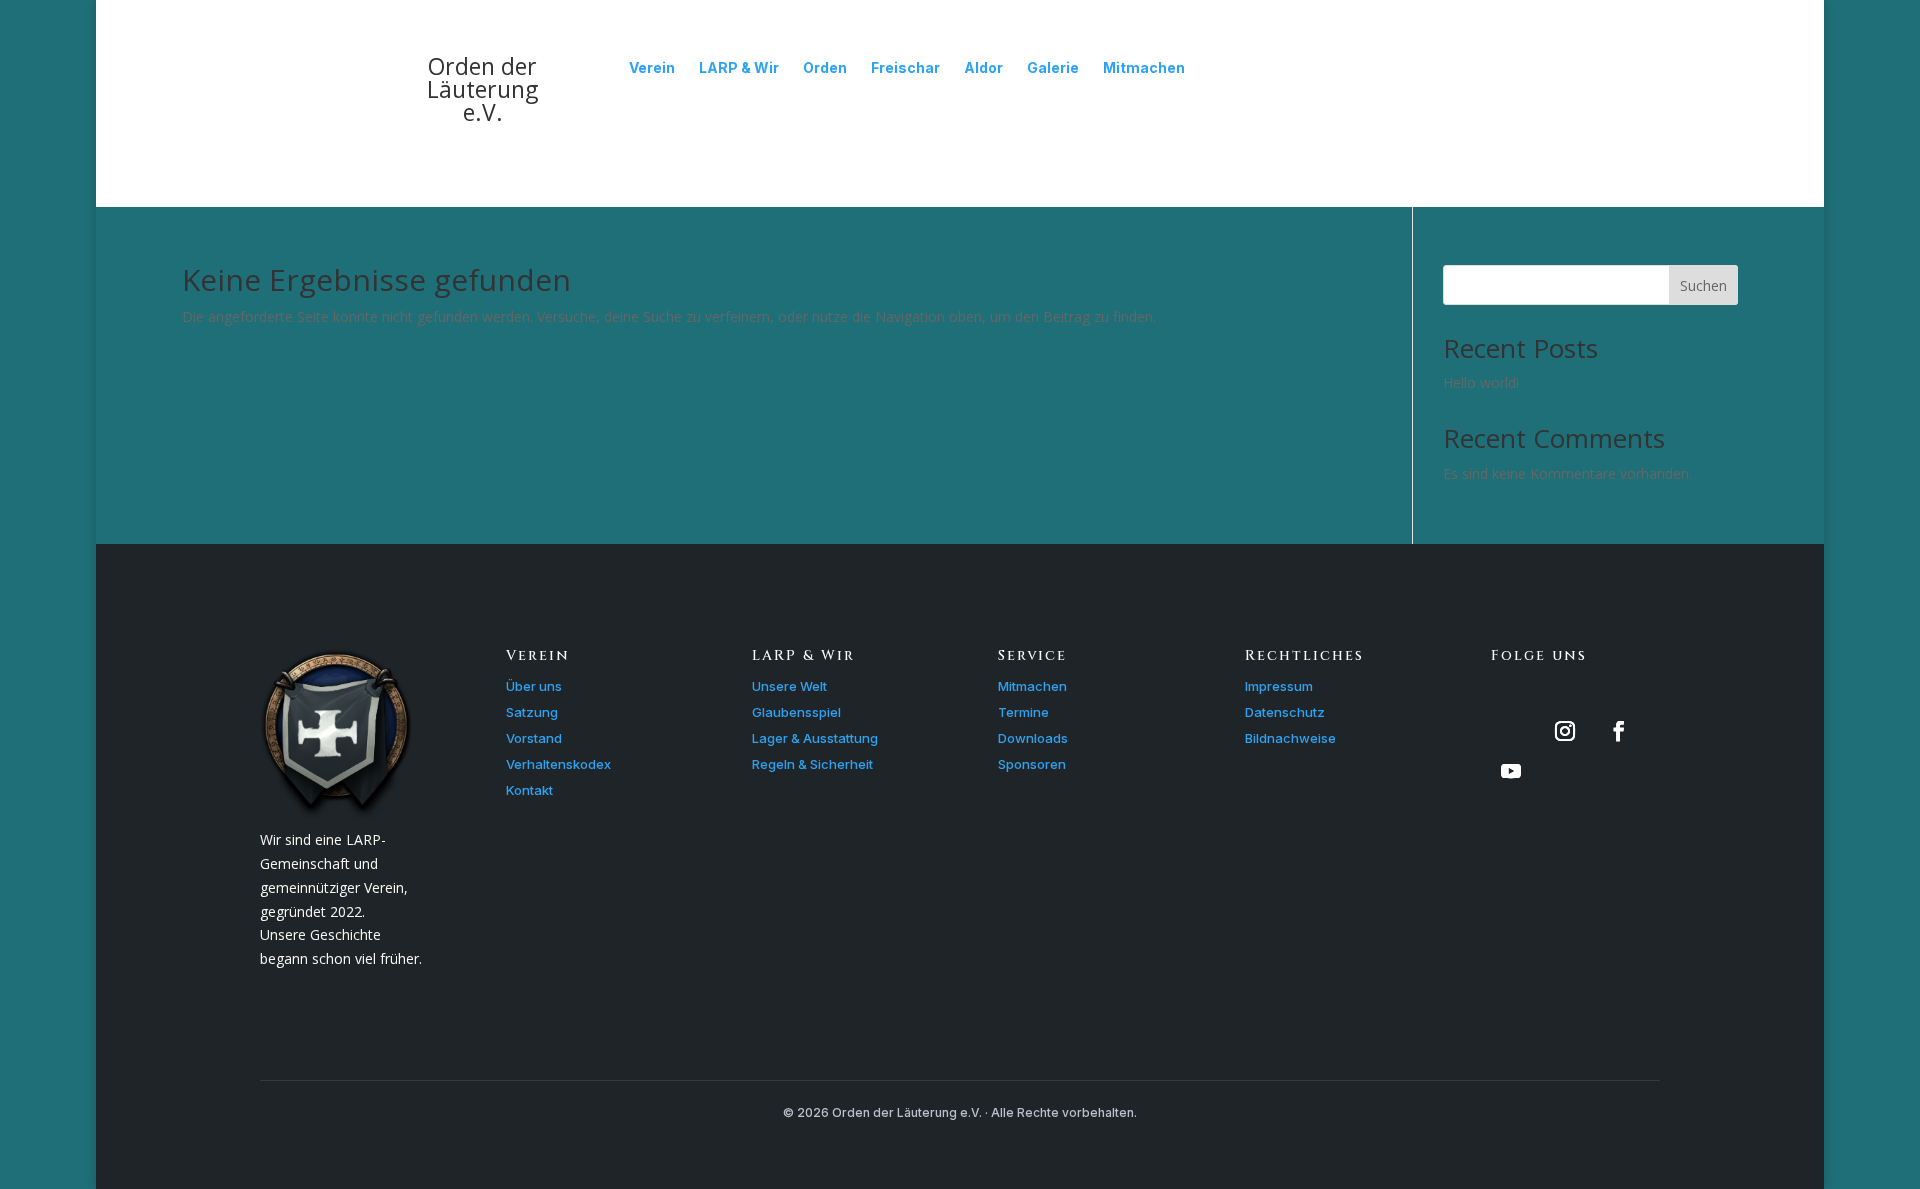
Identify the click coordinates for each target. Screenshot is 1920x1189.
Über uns (534, 686)
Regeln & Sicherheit (812, 764)
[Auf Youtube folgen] (1511, 771)
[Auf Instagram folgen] (1565, 731)
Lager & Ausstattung (815, 738)
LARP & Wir (739, 67)
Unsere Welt (789, 686)
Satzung (532, 712)
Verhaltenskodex (558, 764)
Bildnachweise (1290, 738)
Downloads (1033, 738)
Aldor (983, 67)
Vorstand (534, 738)
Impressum (1279, 686)
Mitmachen (1144, 67)
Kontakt (529, 790)
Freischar (905, 67)
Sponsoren (1032, 764)
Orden (825, 67)
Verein (652, 67)
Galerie (1053, 67)
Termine (1023, 712)
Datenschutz (1285, 712)
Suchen (1703, 285)
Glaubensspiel (796, 712)
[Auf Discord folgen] (1511, 731)
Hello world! (1481, 382)
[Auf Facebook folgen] (1619, 731)
